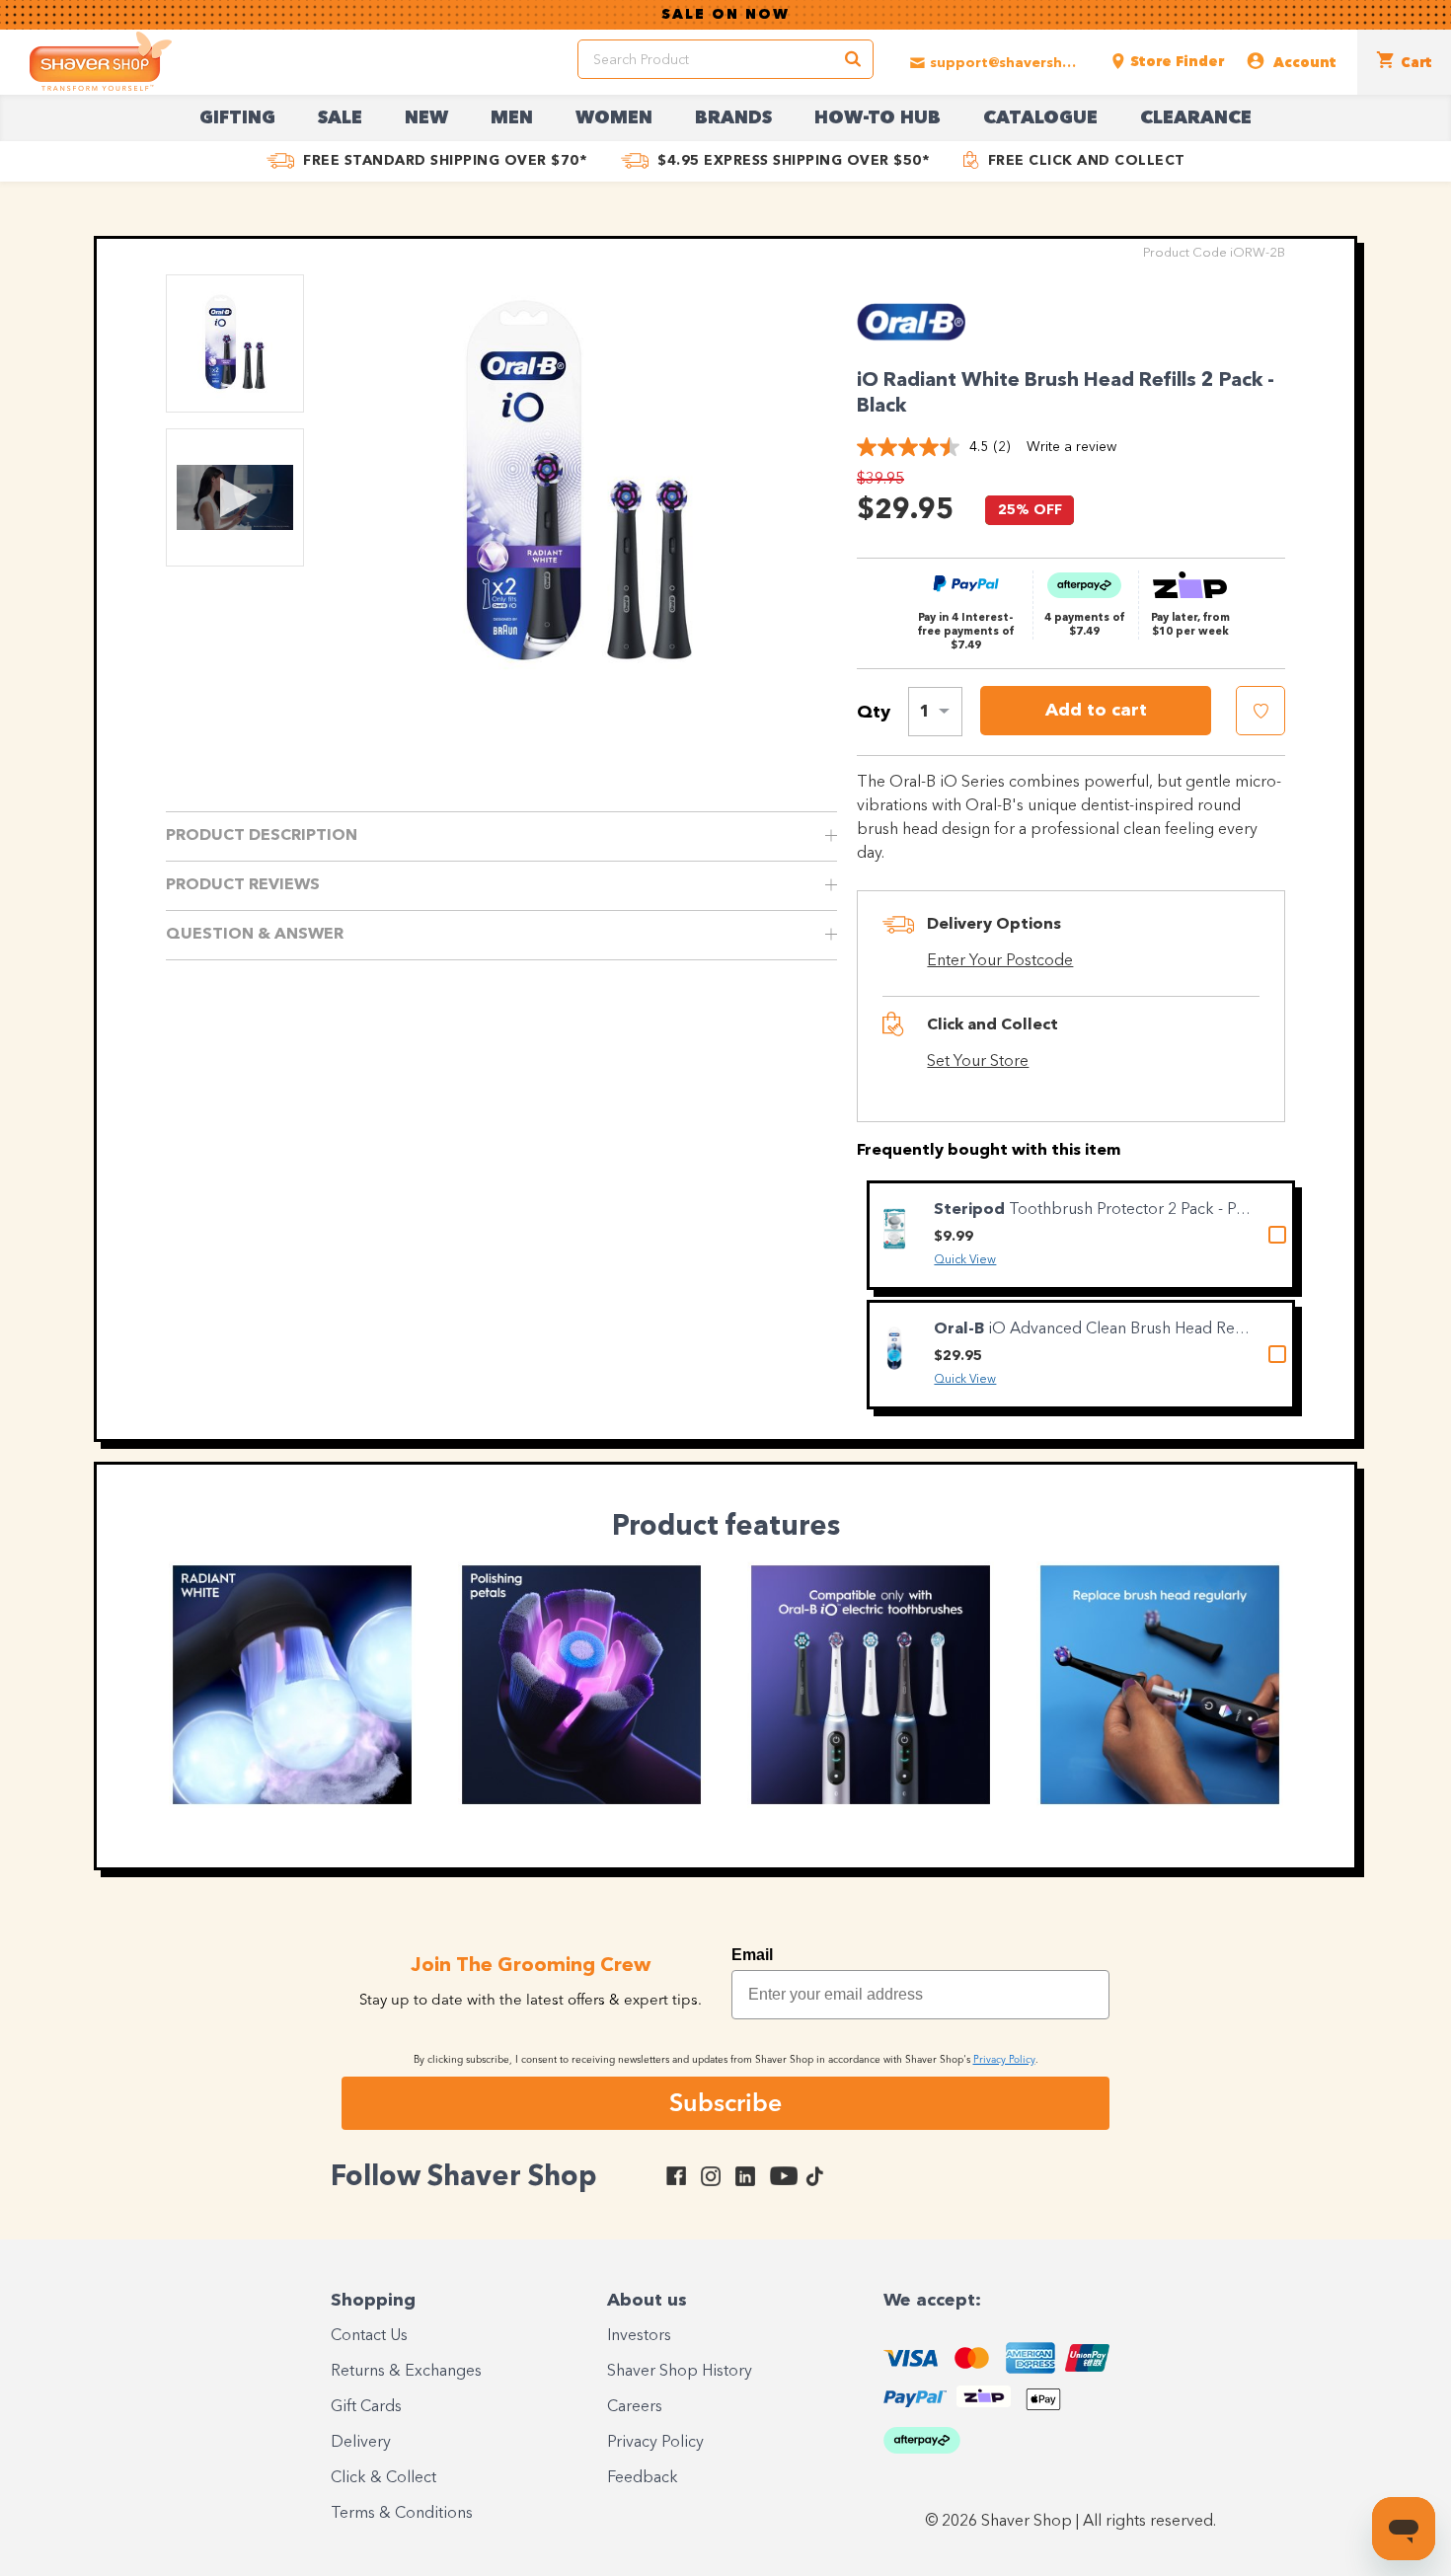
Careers (635, 2407)
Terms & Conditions (402, 2514)
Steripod (971, 1210)
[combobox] (935, 712)
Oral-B (961, 1329)
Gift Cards (366, 2407)
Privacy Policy (655, 2443)
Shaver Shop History (680, 2372)
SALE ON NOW (725, 15)
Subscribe (725, 2102)
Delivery (361, 2443)
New (426, 118)
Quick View (965, 1260)
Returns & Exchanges (406, 2372)
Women (614, 118)
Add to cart (1096, 711)
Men (512, 118)
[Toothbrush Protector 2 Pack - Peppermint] (894, 1229)
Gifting (237, 118)
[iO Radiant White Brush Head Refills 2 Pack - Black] (578, 486)
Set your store (978, 1062)
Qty (874, 713)
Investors (639, 2336)
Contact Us (369, 2336)
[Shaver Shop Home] (101, 61)
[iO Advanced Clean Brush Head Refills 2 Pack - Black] (894, 1349)
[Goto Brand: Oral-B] (911, 346)
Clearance (1196, 118)
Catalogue (1040, 118)
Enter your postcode (1000, 961)
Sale (340, 118)
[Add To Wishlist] (1260, 711)
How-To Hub (878, 118)
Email (752, 1955)
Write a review (1071, 447)
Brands (733, 118)
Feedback (643, 2478)
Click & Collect (383, 2478)
